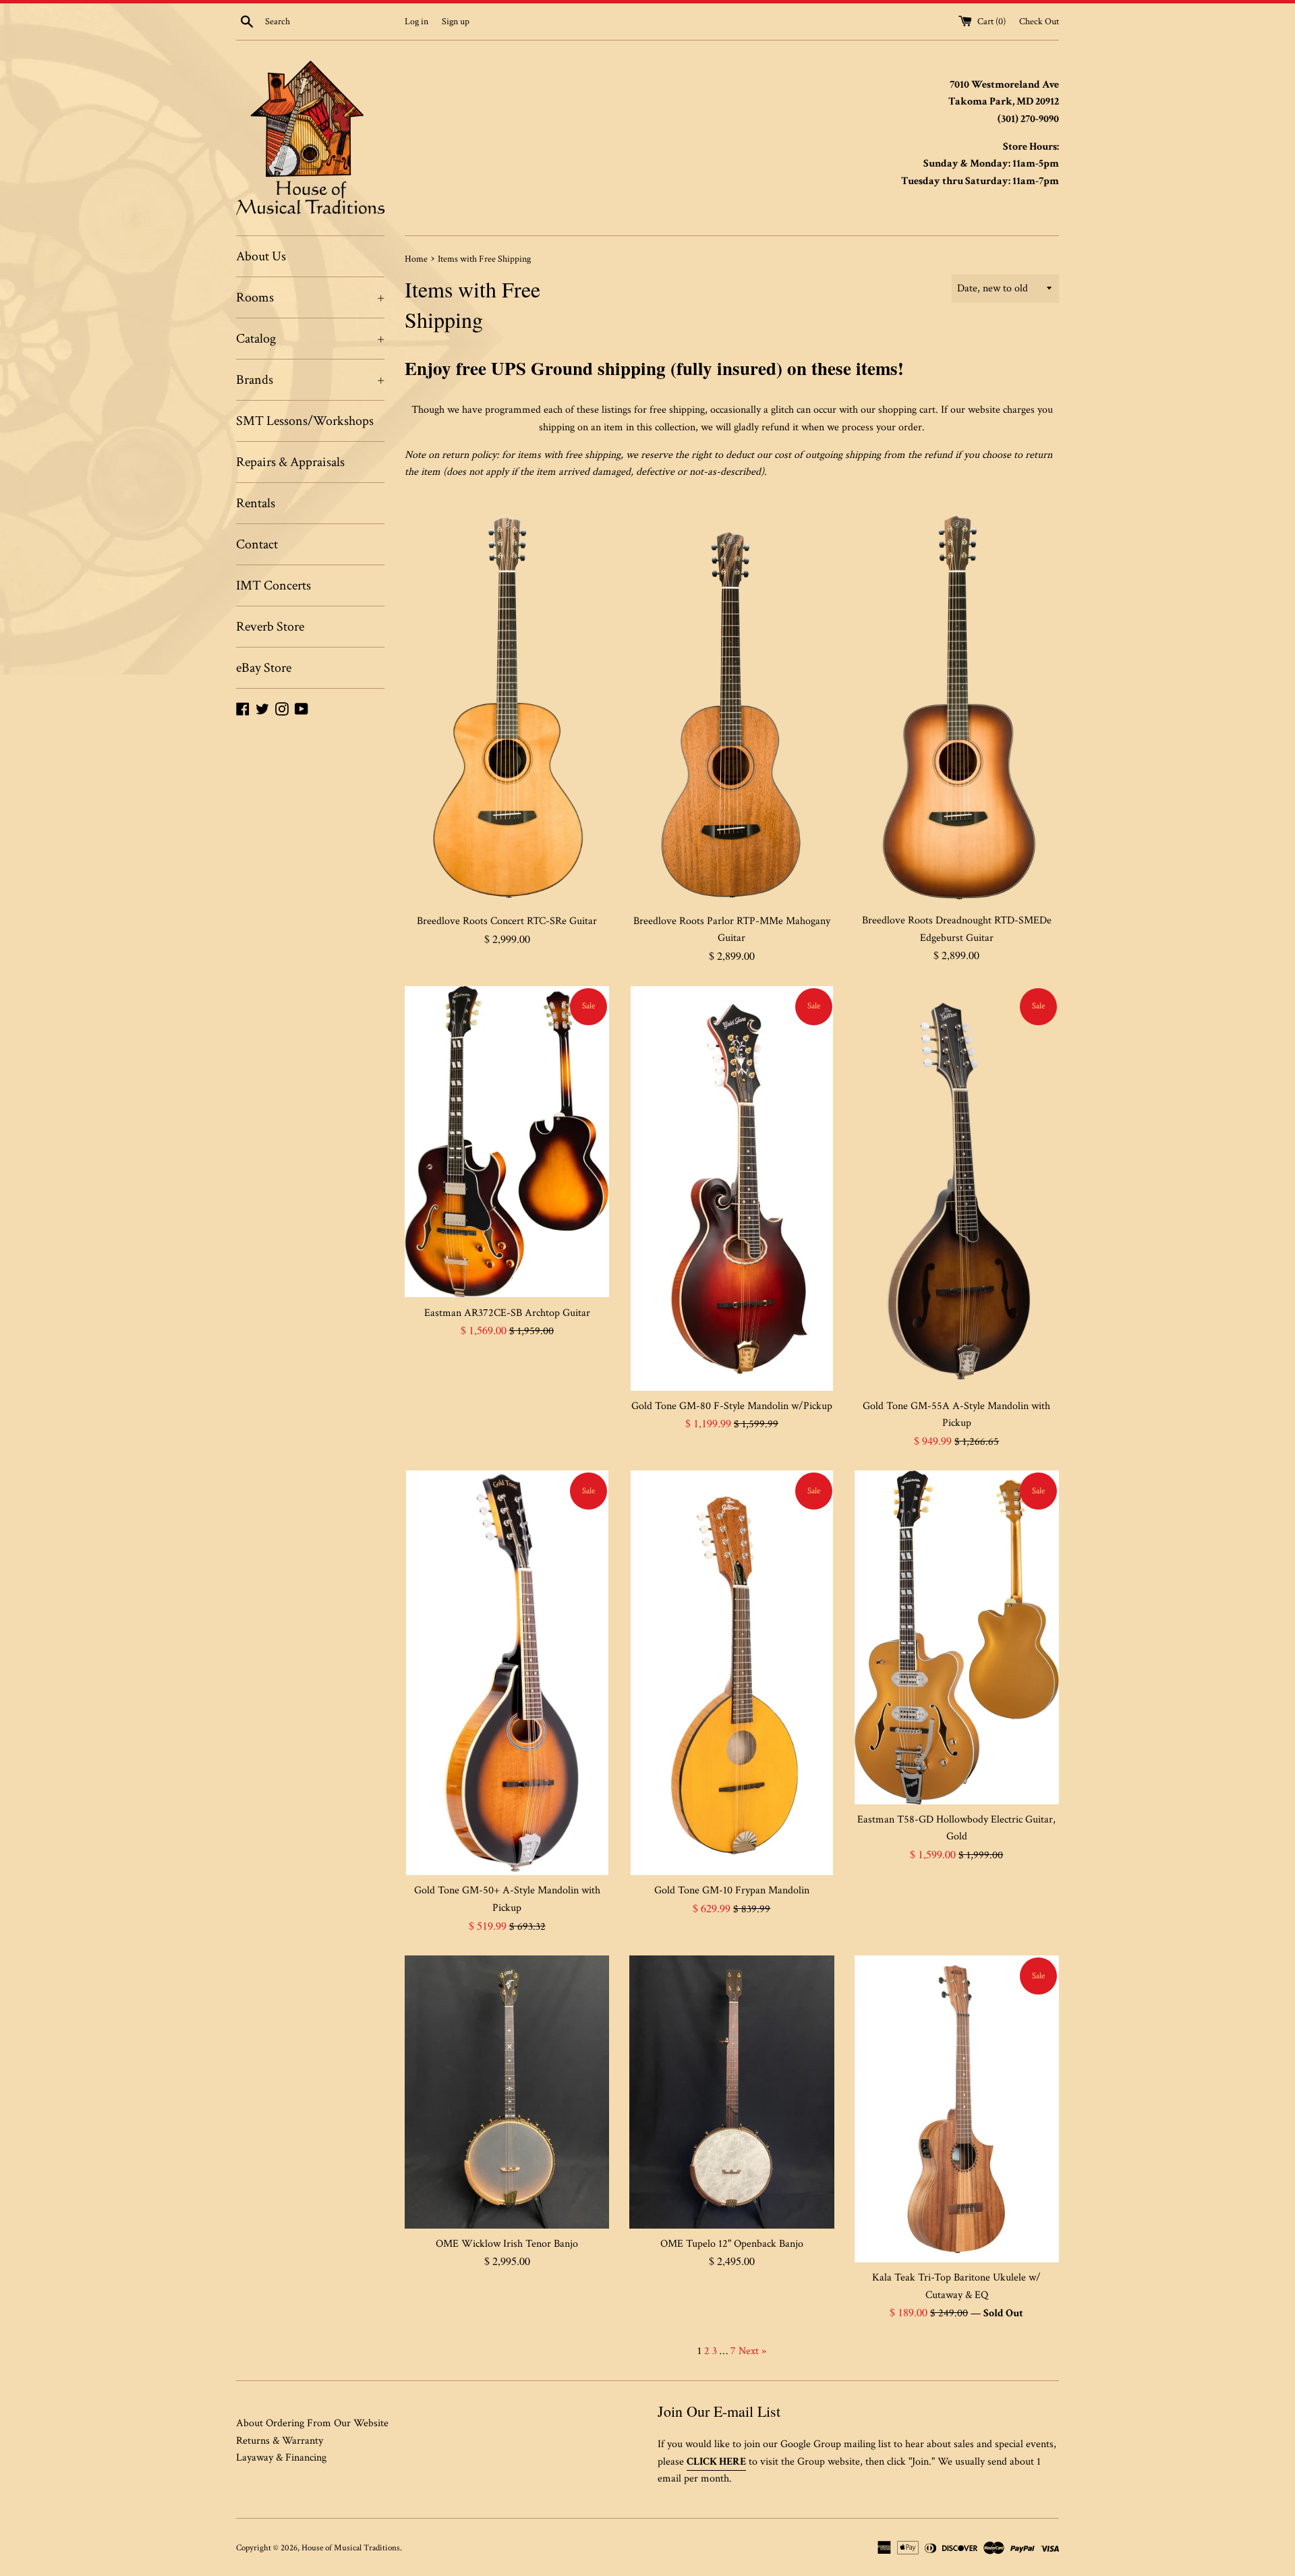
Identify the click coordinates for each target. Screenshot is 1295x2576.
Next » (752, 2351)
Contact (257, 544)
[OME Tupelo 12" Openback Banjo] (731, 2092)
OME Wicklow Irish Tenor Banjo (507, 2244)
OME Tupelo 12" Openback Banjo (732, 2244)
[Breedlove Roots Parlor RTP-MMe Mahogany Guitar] (731, 704)
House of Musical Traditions (351, 2548)
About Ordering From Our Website (312, 2423)
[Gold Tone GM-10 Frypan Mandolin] (732, 1673)
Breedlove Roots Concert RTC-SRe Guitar (507, 921)
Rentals (256, 503)
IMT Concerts (274, 585)
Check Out (1039, 21)
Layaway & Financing (281, 2458)
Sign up (456, 21)
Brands (310, 380)
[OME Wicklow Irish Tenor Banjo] (507, 2092)
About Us (261, 256)
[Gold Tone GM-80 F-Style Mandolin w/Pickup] (732, 1189)
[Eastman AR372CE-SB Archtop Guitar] (507, 1142)
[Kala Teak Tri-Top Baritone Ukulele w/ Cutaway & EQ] (957, 2109)
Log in (416, 21)
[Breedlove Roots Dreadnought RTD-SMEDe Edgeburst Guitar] (957, 703)
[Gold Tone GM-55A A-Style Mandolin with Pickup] (956, 1189)
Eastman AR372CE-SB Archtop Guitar (507, 1313)
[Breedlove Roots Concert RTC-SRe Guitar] (507, 704)
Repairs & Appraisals (290, 462)
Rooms (310, 297)
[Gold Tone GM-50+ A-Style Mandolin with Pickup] (507, 1673)
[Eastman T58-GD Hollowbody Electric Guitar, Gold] (957, 1637)
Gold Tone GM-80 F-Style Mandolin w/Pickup (732, 1406)
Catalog (310, 339)
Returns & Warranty (280, 2441)
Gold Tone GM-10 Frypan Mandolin (732, 1890)
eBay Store (264, 668)
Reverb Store (270, 627)
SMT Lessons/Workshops (305, 421)
